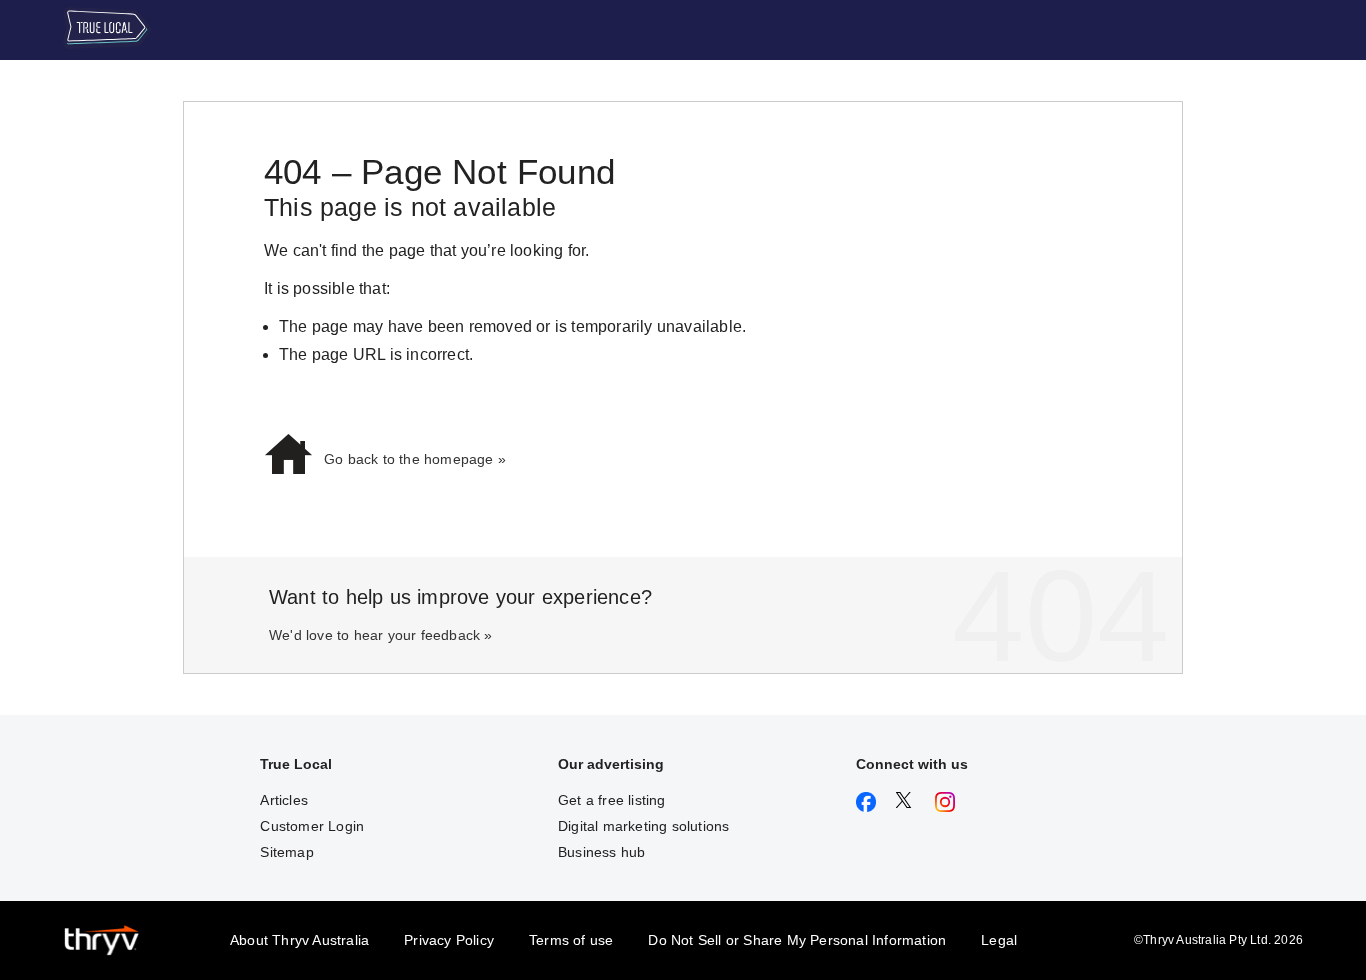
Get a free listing (612, 800)
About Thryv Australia (299, 940)
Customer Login (312, 826)
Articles (284, 800)
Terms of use (571, 940)
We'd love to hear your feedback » (381, 635)
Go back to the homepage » (415, 459)
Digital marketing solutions (643, 826)
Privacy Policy (449, 940)
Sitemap (286, 852)
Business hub (601, 852)
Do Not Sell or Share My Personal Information (797, 940)
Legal (999, 940)
